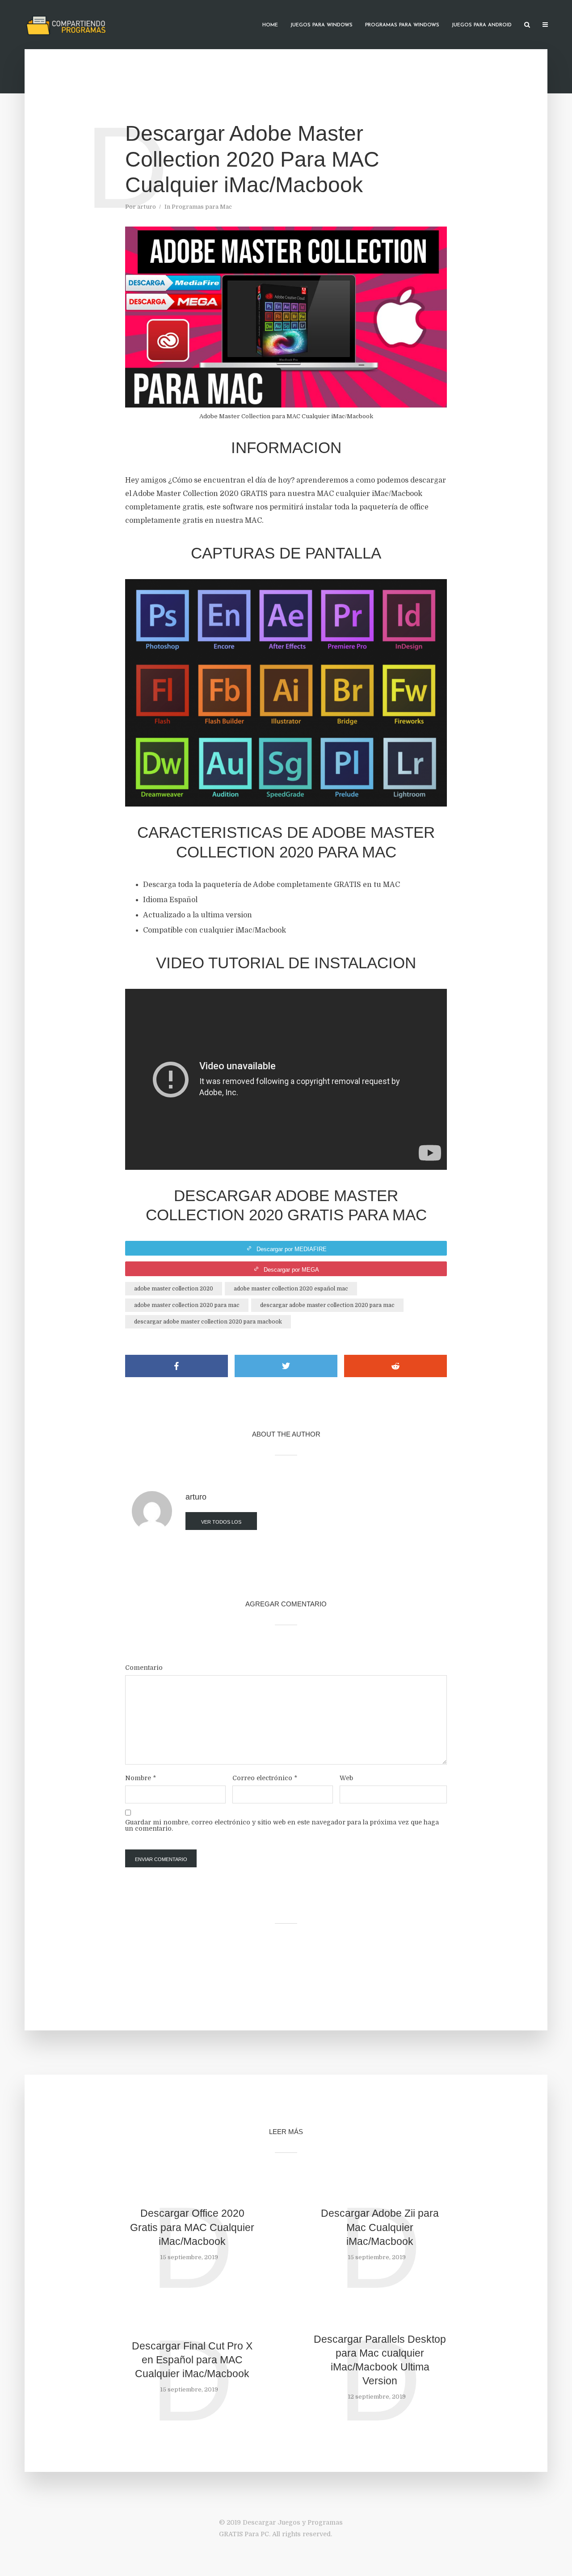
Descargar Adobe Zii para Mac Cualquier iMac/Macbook (380, 2227)
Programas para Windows (402, 25)
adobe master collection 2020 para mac (187, 1305)
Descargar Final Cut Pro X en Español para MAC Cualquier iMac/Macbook (192, 2360)
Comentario (144, 1668)
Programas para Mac (202, 207)
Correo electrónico (265, 1778)
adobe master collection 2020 (174, 1289)
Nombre (141, 1778)
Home (270, 25)
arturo (147, 207)
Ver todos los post (221, 1525)
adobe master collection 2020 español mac (291, 1289)
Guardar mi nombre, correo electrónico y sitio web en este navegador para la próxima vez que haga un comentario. (282, 1825)
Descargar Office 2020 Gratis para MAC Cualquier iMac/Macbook (192, 2227)
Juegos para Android (482, 25)
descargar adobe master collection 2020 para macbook (208, 1322)
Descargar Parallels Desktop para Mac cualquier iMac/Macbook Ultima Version (380, 2360)
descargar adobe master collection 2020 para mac (327, 1305)
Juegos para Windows (322, 25)
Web (346, 1778)
